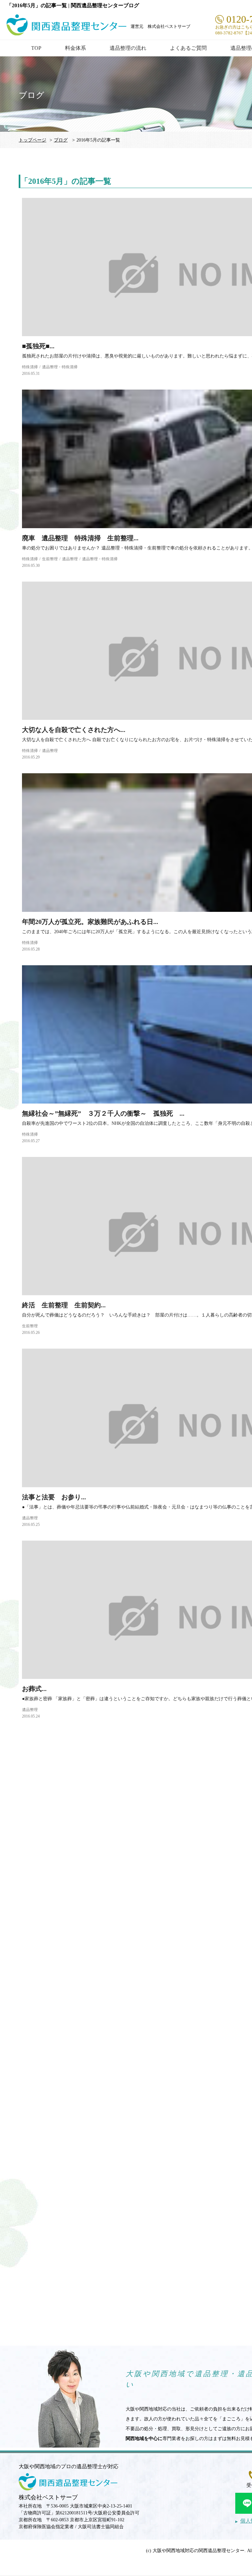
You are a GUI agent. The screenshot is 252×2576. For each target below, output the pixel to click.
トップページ (32, 140)
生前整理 (50, 559)
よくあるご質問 (188, 48)
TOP (36, 48)
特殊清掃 (30, 367)
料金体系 (75, 48)
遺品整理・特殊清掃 (60, 367)
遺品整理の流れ (128, 48)
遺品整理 (70, 559)
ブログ (61, 140)
